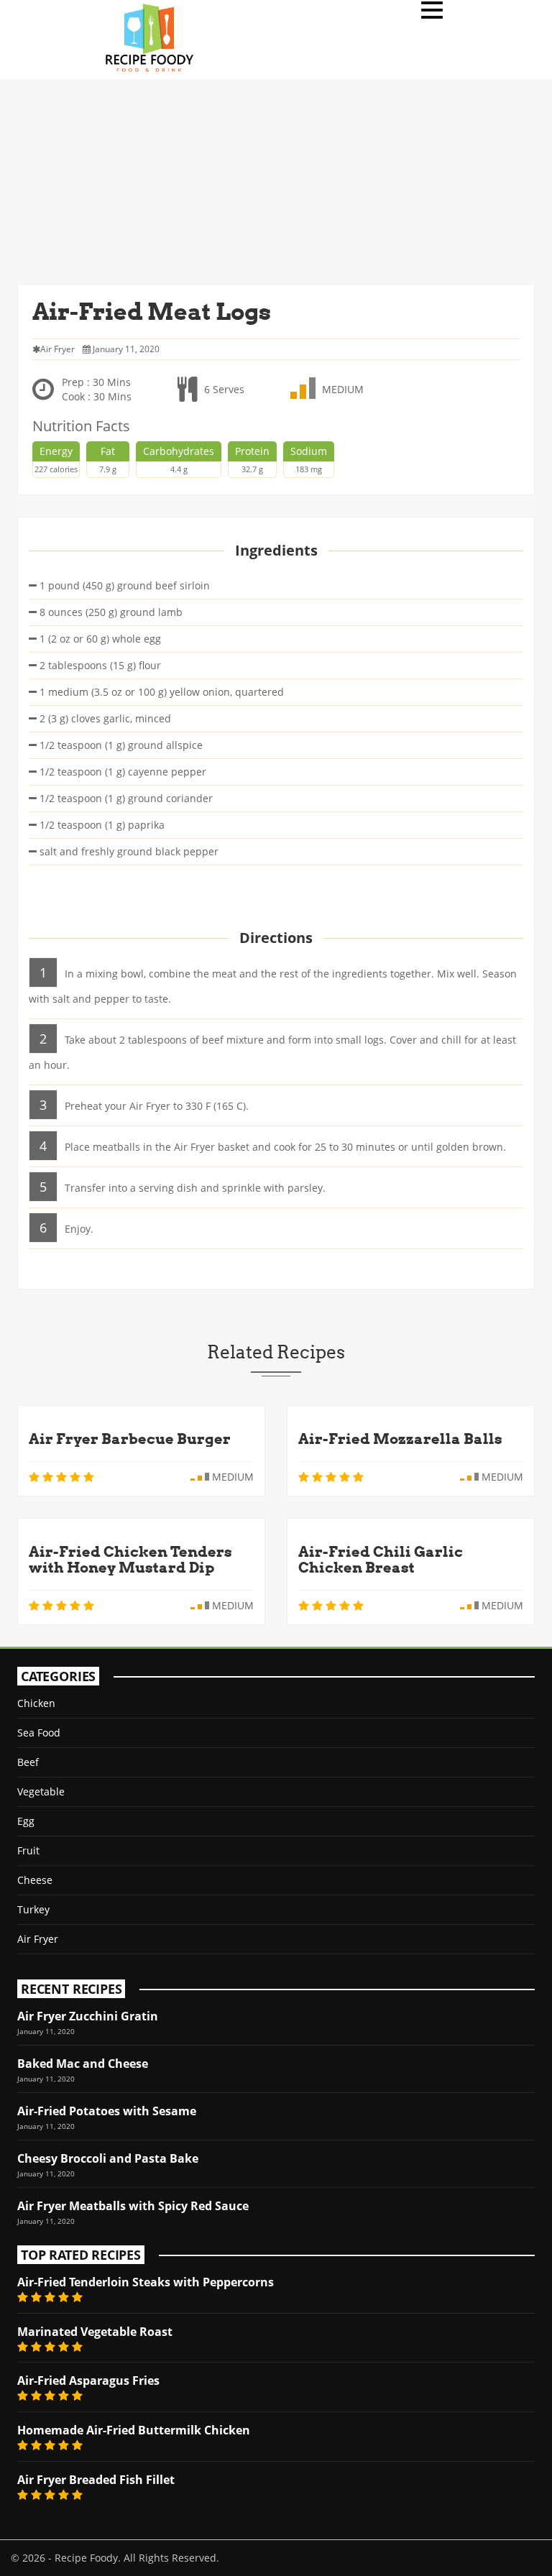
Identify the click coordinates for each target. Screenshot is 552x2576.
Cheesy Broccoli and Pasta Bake (108, 2158)
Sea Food (39, 1733)
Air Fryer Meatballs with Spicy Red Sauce (133, 2206)
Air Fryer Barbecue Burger (130, 1439)
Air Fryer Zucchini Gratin (88, 2016)
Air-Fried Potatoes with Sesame (107, 2111)
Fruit (28, 1850)
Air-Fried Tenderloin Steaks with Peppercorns (146, 2282)
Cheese (35, 1880)
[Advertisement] (276, 180)
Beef (28, 1762)
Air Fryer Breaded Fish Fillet (96, 2480)
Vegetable (41, 1791)
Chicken (36, 1703)
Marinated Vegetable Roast (95, 2332)
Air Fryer (38, 1939)
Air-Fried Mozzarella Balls (400, 1439)
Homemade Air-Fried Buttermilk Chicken (134, 2430)
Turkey (33, 1909)
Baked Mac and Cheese (83, 2064)
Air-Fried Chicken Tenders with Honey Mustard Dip (130, 1560)
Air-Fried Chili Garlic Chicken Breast (381, 1560)
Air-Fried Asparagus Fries (88, 2380)
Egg (26, 1821)
